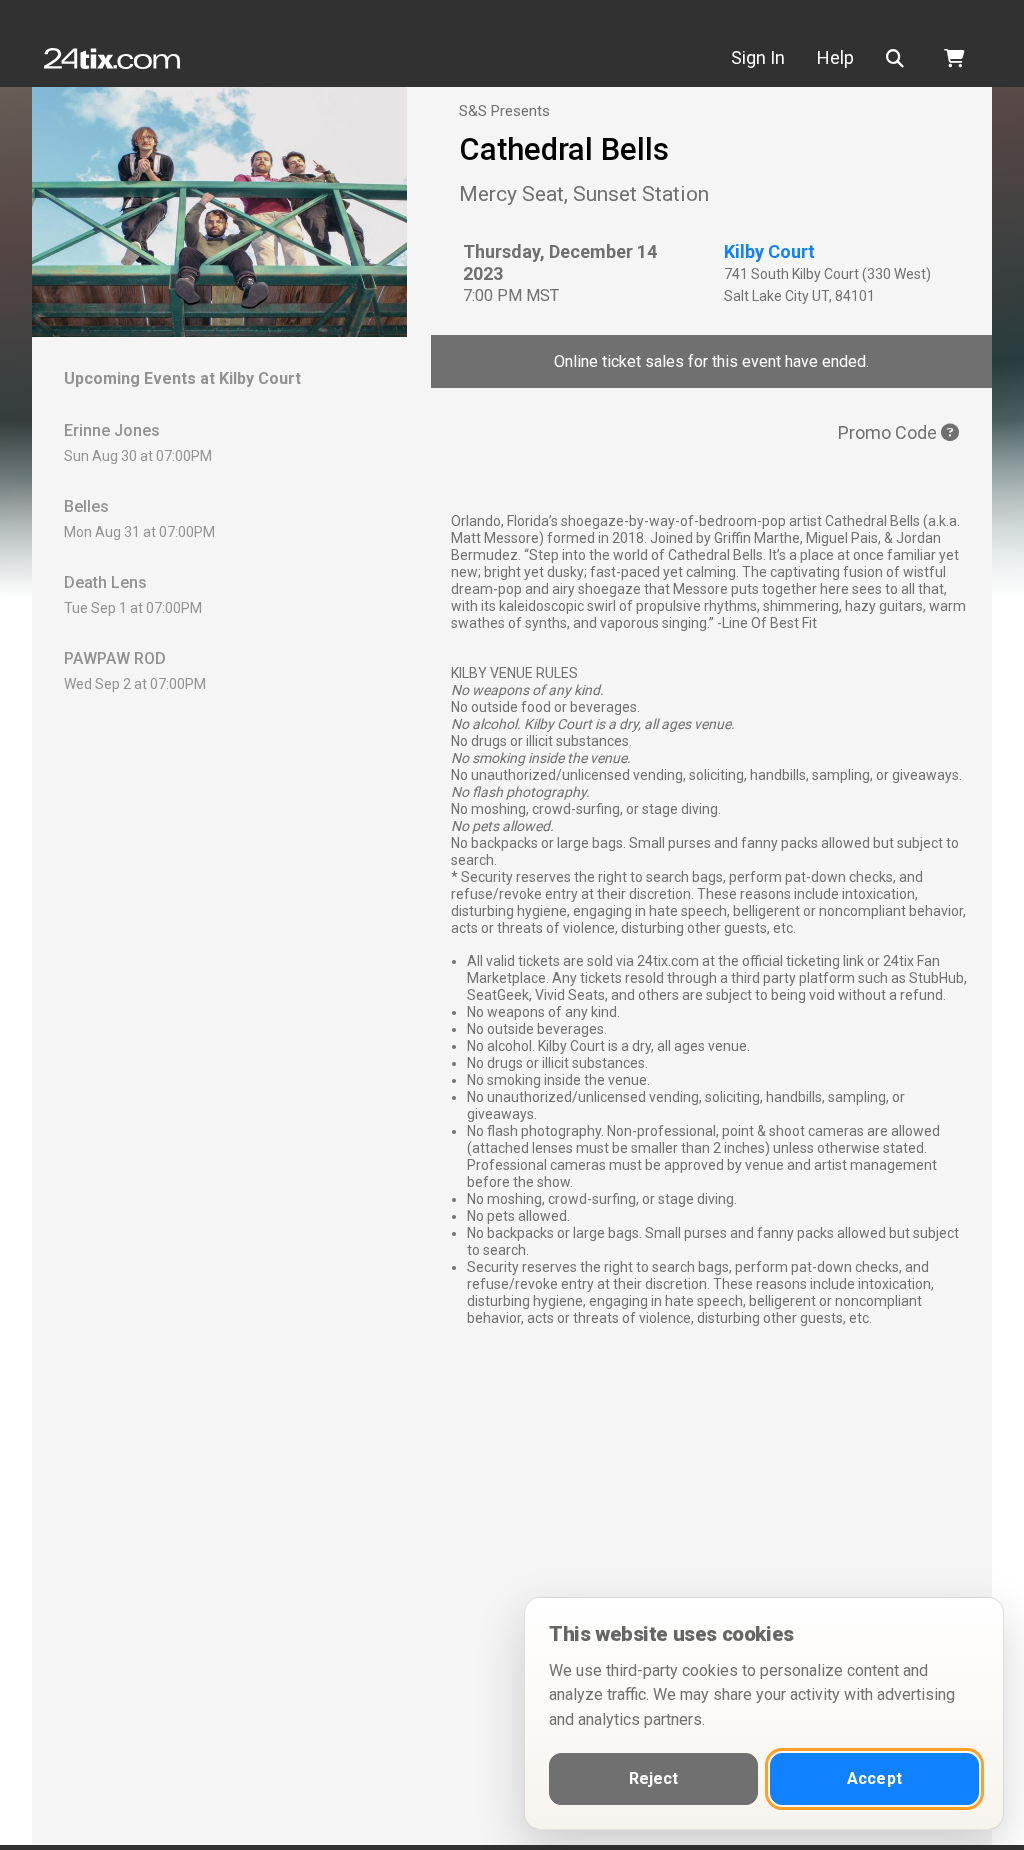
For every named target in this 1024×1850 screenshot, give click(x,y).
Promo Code (889, 432)
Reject (654, 1778)
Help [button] (835, 57)
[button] (899, 58)
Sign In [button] (758, 57)
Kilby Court (769, 251)
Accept (874, 1778)
